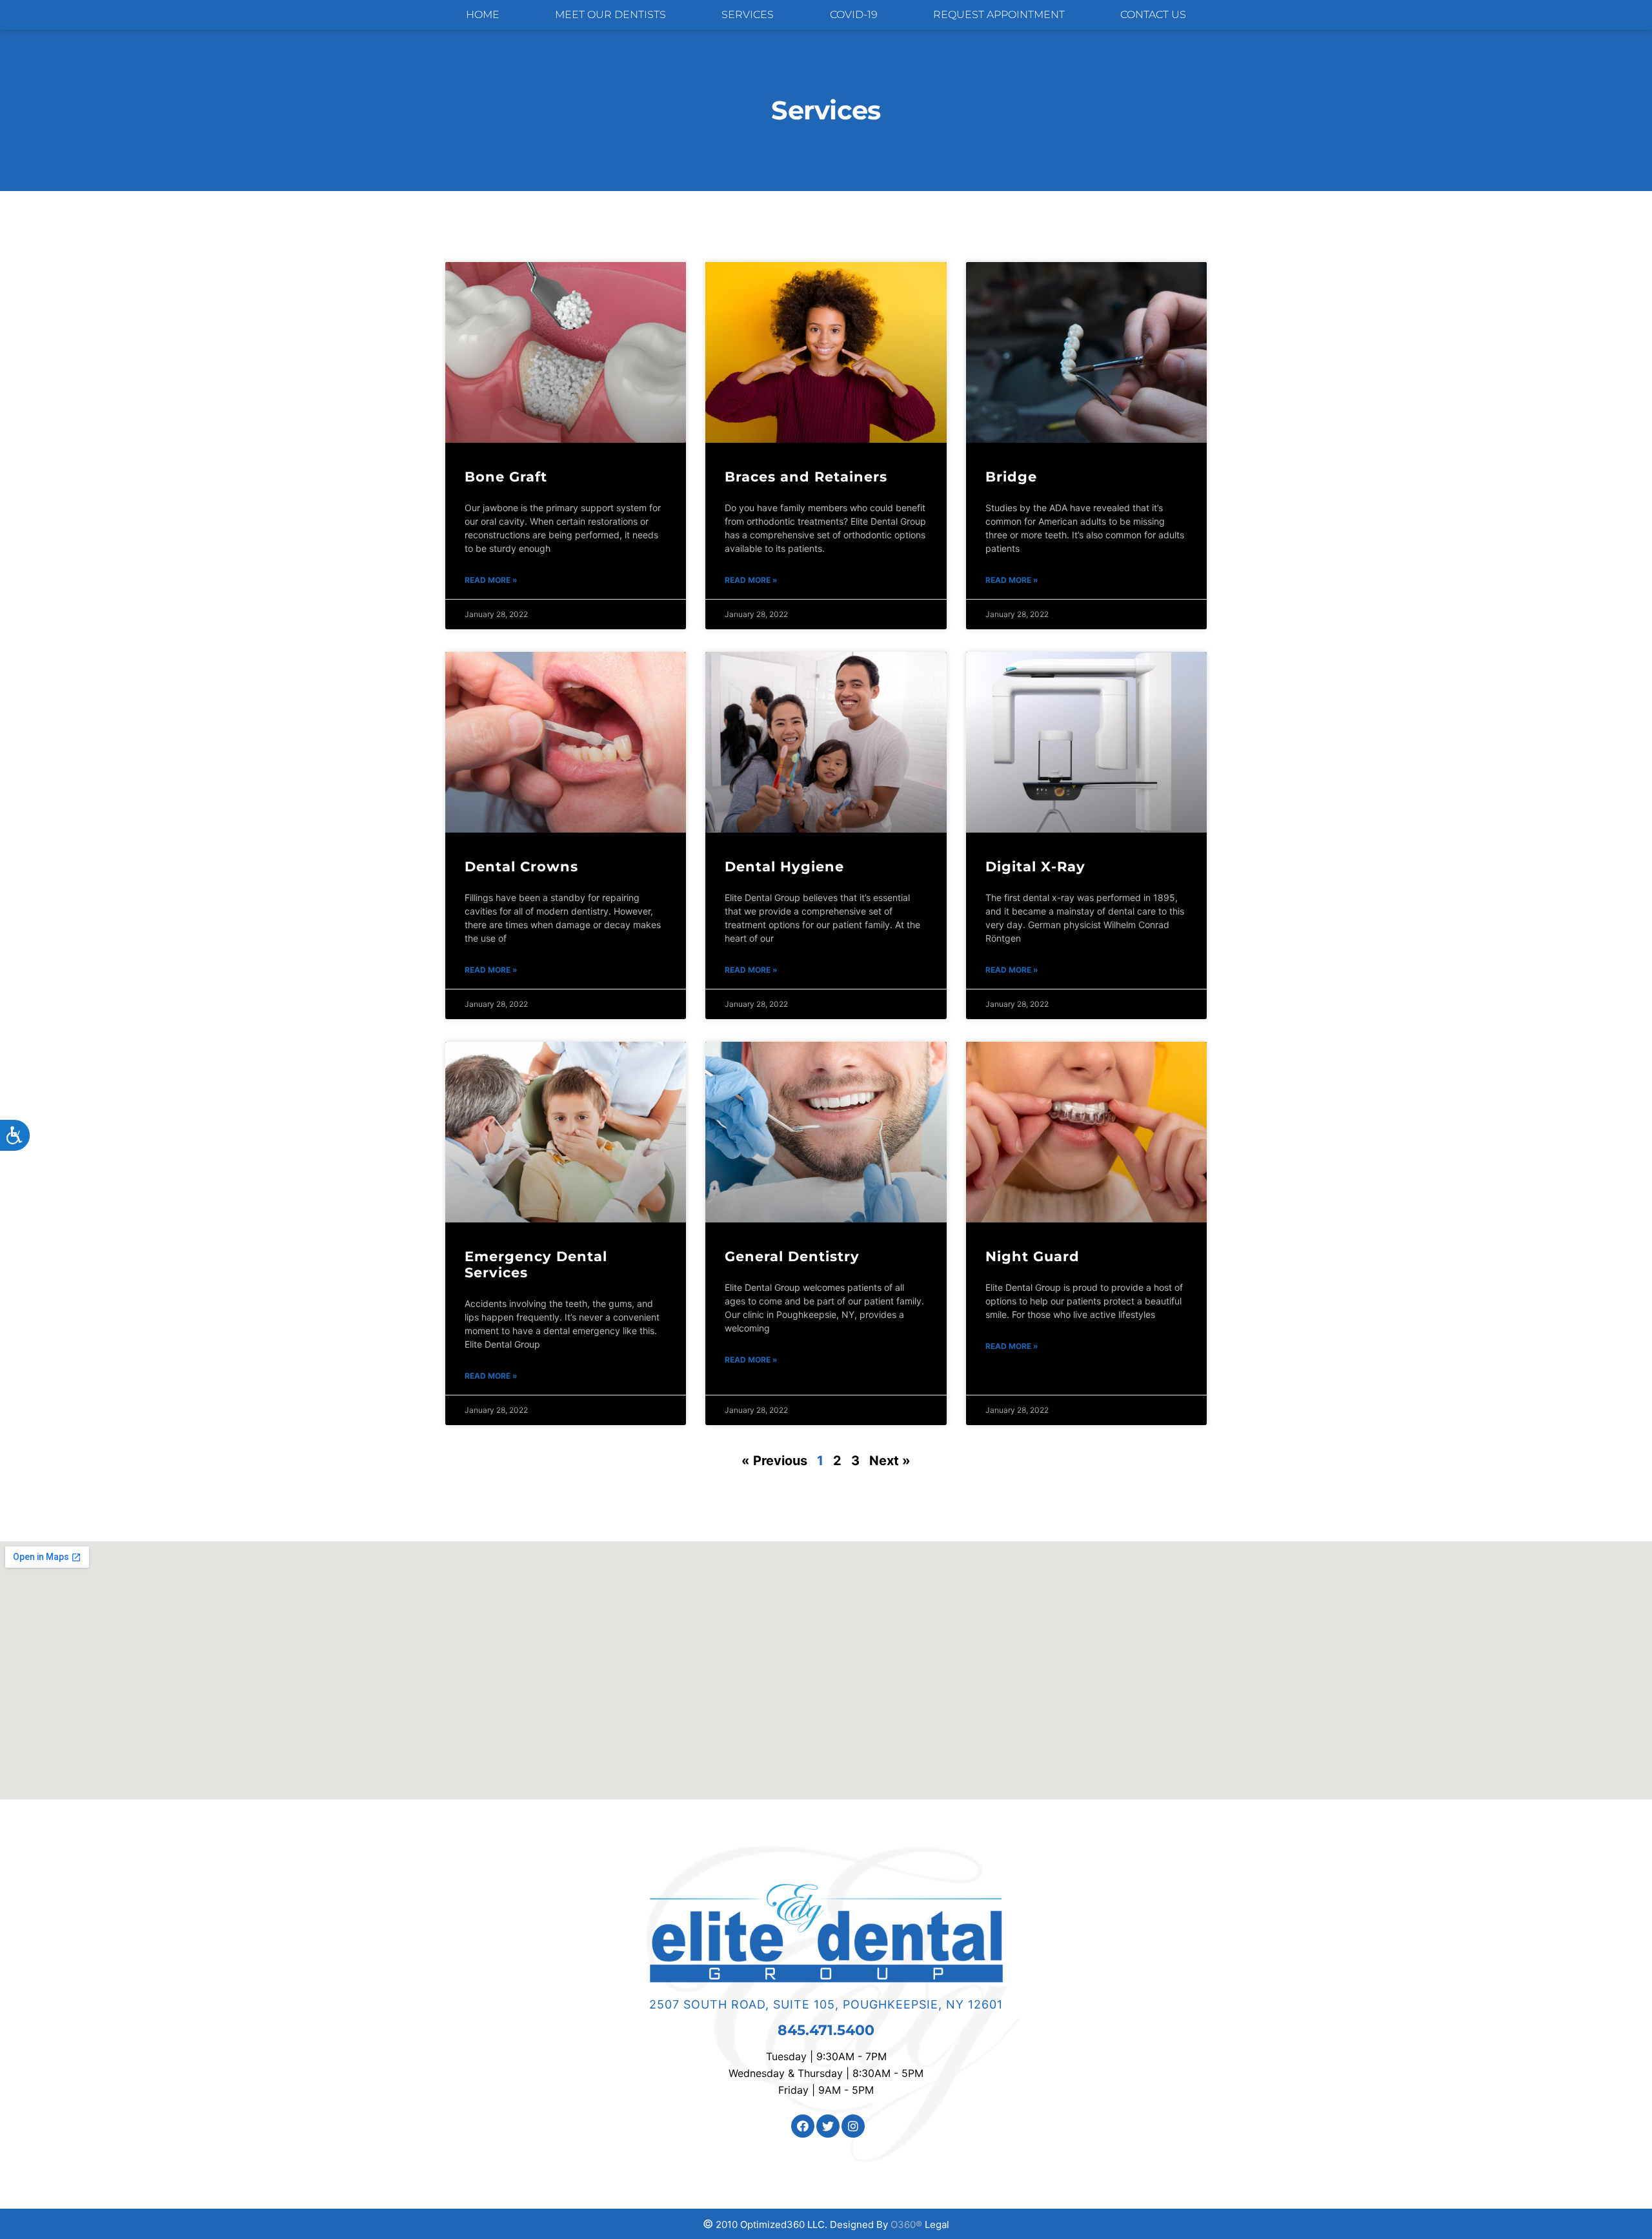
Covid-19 (854, 15)
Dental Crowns (521, 866)
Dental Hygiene (784, 866)
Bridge (1011, 477)
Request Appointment (999, 15)
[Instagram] (853, 2126)
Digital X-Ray (1035, 866)
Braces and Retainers (806, 477)
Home (483, 15)
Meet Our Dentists (610, 15)
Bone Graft (506, 477)
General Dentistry (792, 1256)
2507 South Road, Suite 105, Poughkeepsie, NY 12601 (826, 2004)
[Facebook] (803, 2126)
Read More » (491, 580)
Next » (890, 1461)
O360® (906, 2224)
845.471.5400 (826, 2030)
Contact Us (1153, 15)
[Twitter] (828, 2126)
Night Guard (1032, 1256)
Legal (937, 2224)
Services (748, 15)
